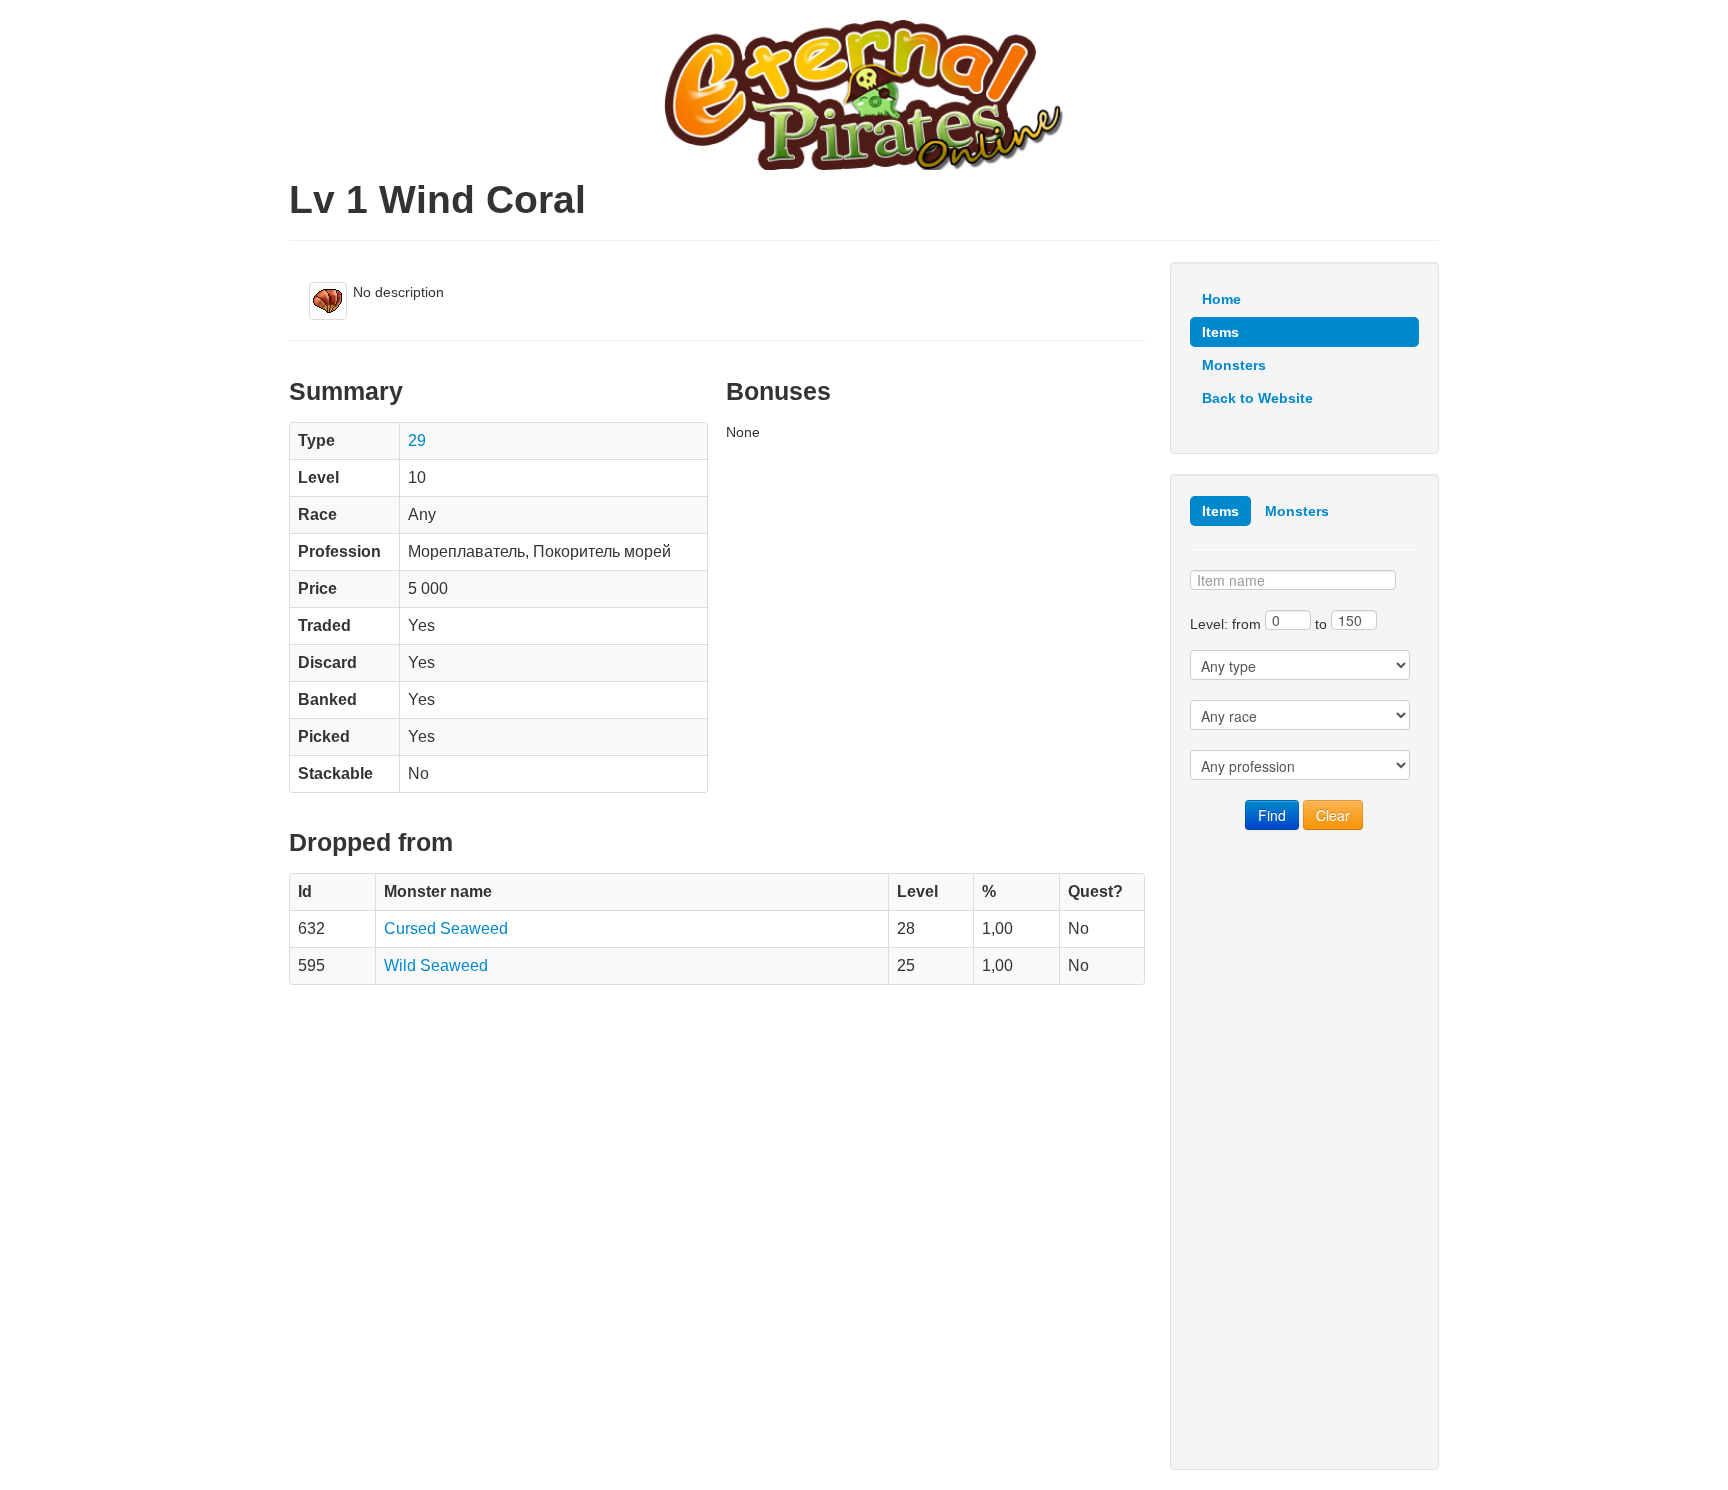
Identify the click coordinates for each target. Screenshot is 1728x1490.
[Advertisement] (1304, 1150)
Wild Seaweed (436, 965)
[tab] (1220, 511)
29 (417, 440)
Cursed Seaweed (446, 928)
